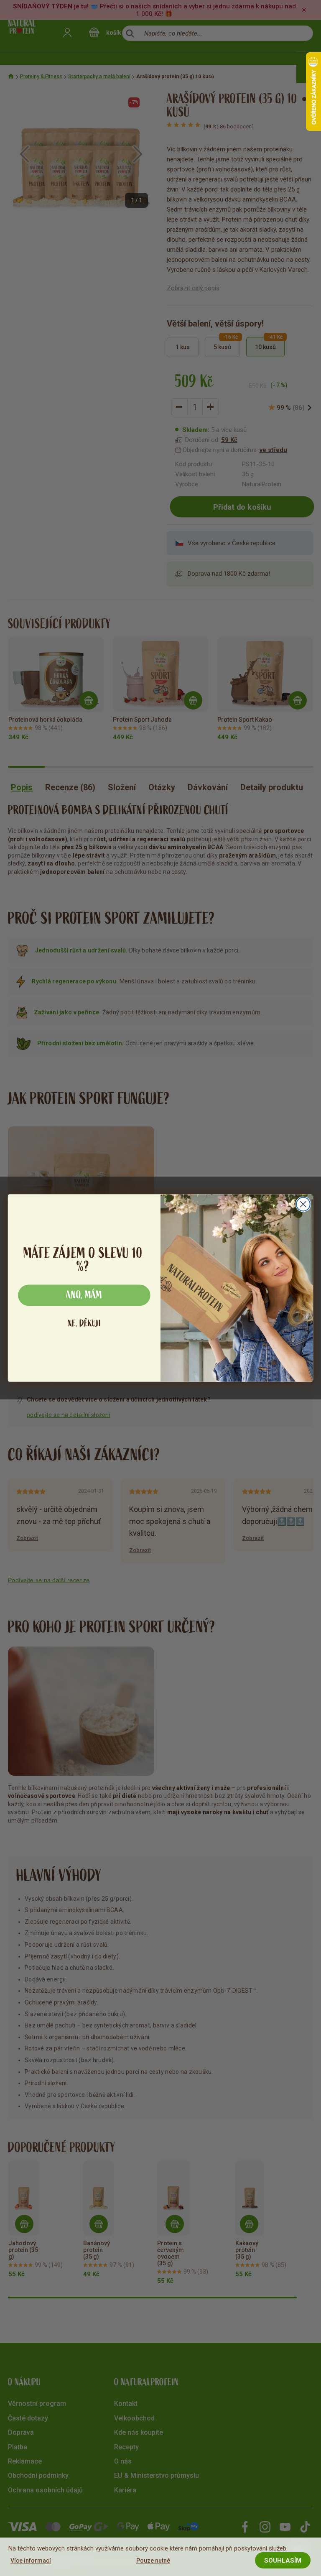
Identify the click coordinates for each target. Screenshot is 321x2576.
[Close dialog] (303, 1204)
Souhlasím (283, 2561)
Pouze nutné (153, 2561)
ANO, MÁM (84, 1295)
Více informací (31, 2561)
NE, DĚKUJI (84, 1324)
